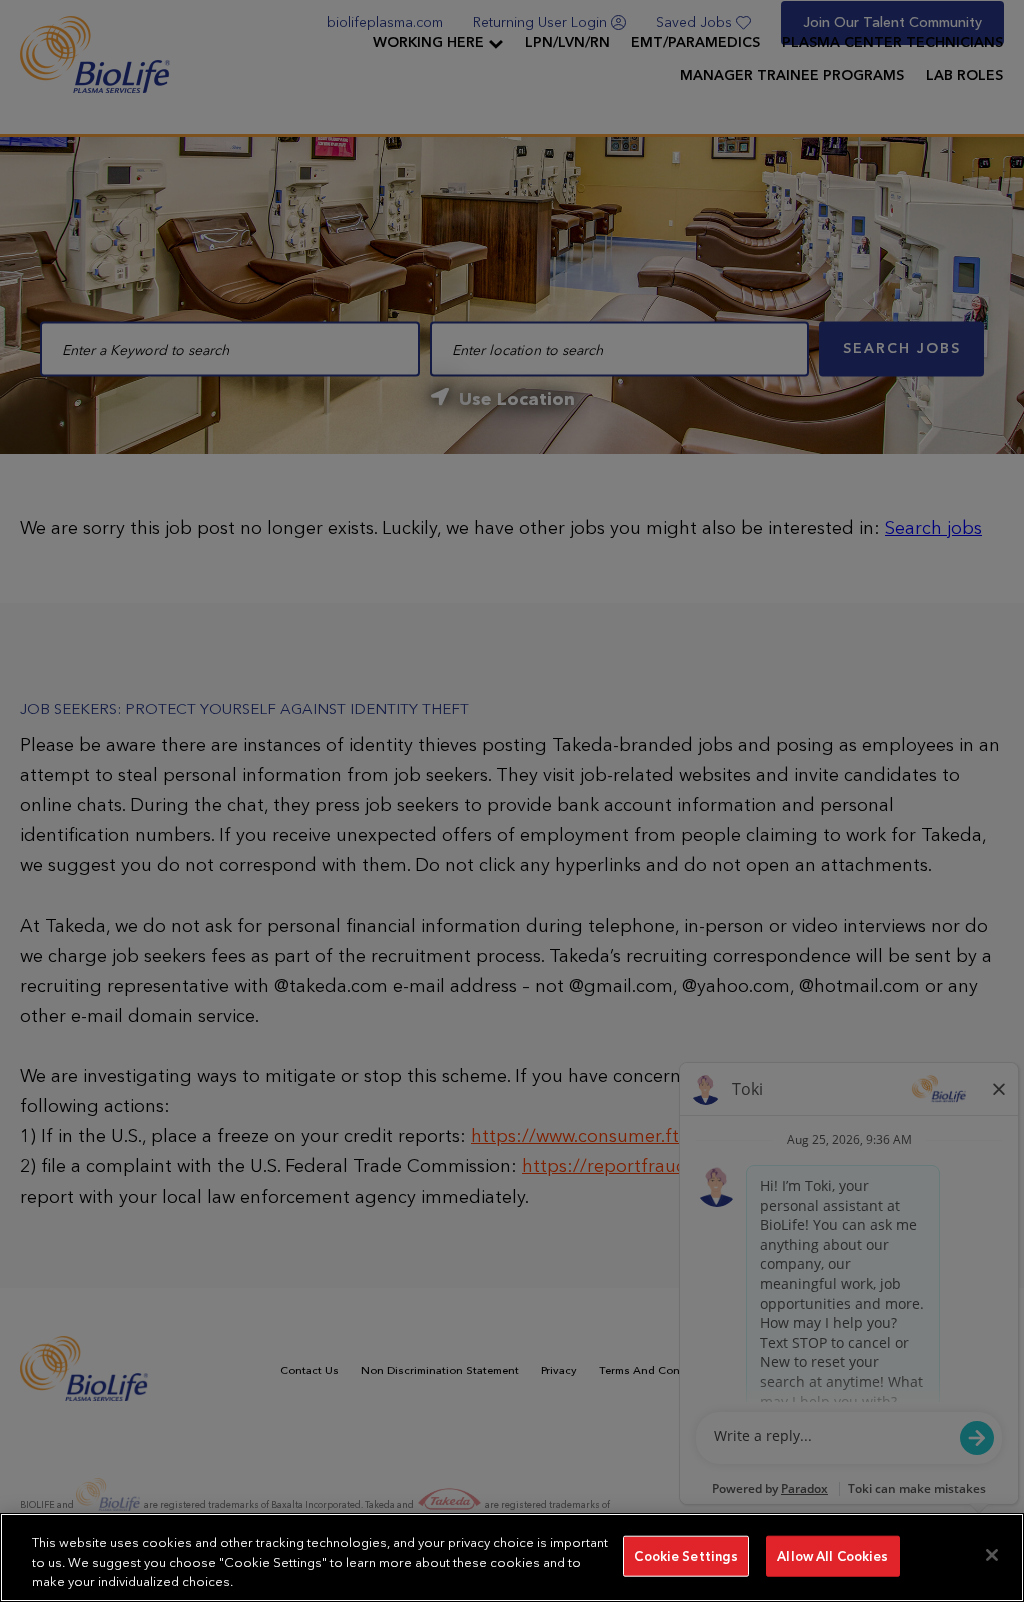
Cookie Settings (686, 1555)
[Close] (992, 1555)
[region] (512, 1557)
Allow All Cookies (832, 1555)
